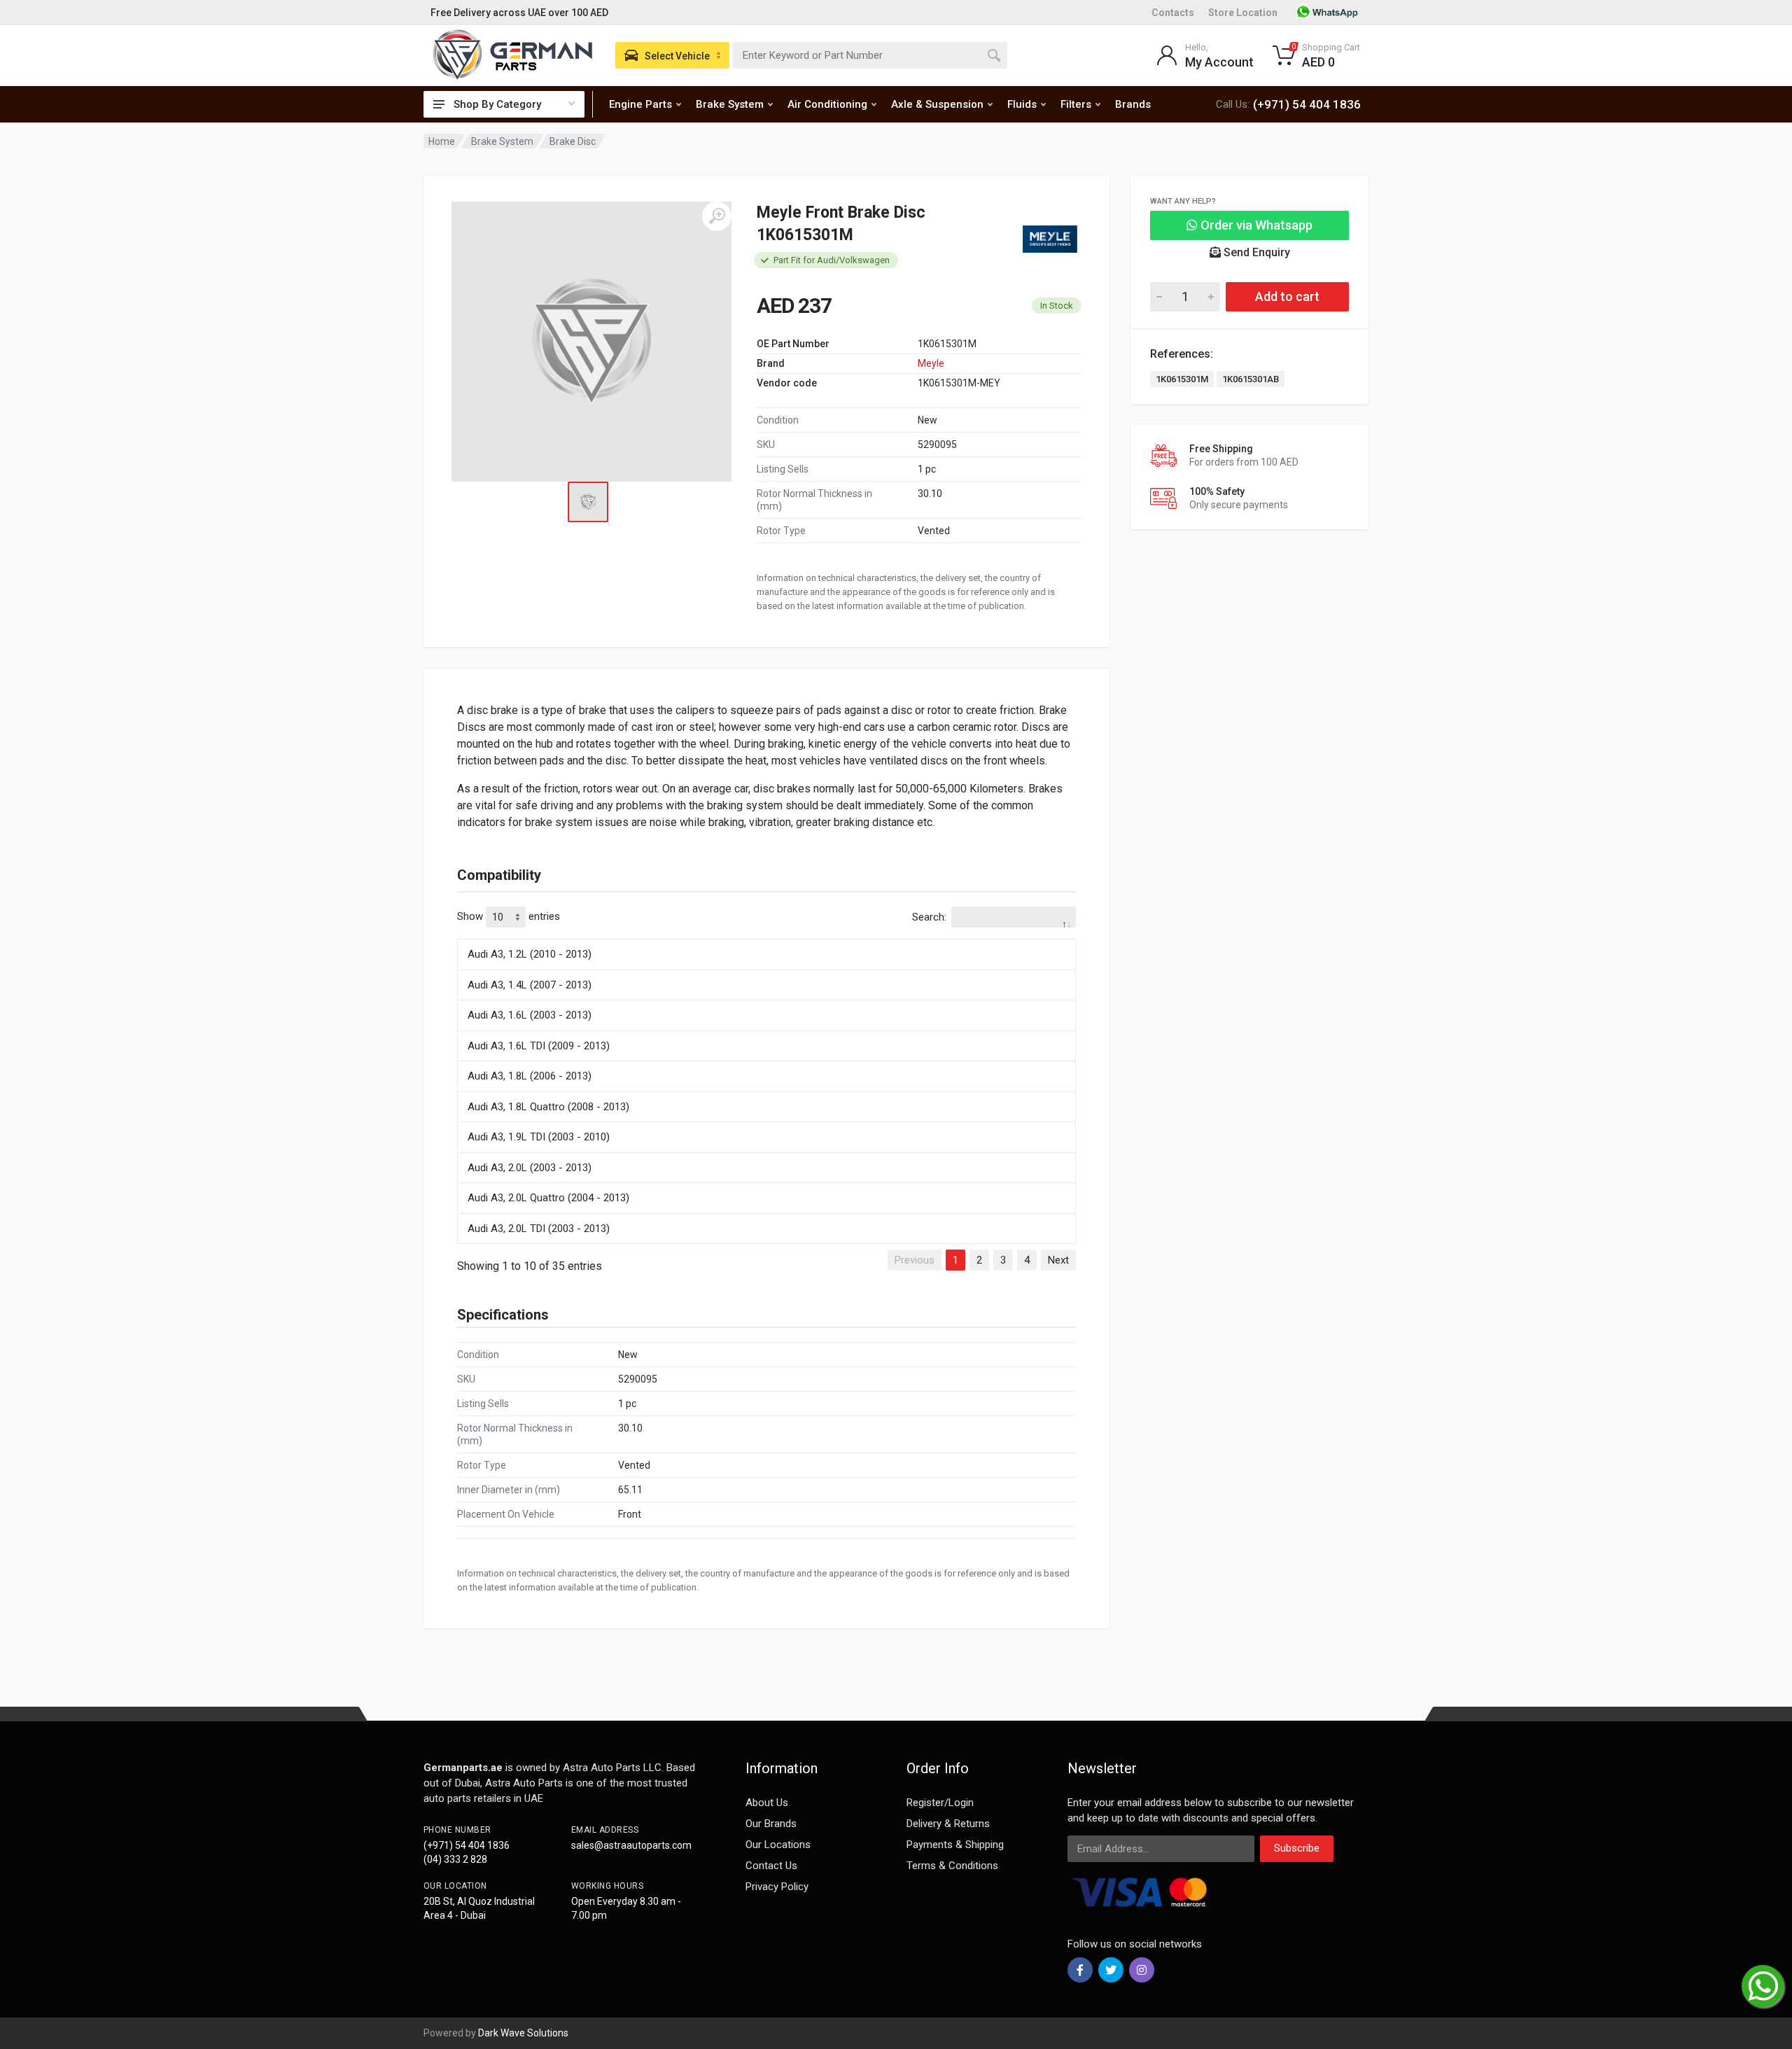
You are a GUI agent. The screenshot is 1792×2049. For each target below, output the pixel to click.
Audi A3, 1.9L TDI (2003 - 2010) (539, 1137)
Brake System (730, 104)
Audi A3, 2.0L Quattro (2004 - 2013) (548, 1198)
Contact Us (771, 1866)
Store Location (1243, 13)
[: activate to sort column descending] (766, 937)
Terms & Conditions (952, 1866)
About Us (767, 1803)
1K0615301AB (1251, 379)
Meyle (931, 363)
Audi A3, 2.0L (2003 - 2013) (530, 1168)
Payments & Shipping (955, 1845)
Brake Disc (573, 141)
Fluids (1022, 104)
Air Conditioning (827, 104)
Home (442, 141)
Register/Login (940, 1803)
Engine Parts (640, 104)
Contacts (1173, 13)
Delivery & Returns (948, 1824)
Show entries (509, 916)
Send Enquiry (1255, 252)
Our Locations (778, 1845)
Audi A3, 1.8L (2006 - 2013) (530, 1076)
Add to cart (1287, 296)
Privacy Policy (777, 1887)
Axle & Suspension (937, 104)
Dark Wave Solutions (523, 2033)
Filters (1076, 104)
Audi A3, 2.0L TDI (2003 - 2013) (539, 1229)
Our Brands (771, 1824)
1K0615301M (1182, 379)
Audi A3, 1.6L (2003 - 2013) (530, 1015)
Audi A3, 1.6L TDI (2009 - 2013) (539, 1046)
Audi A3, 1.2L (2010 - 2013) (530, 954)
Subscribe (1297, 1848)
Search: (929, 917)
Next (1058, 1260)
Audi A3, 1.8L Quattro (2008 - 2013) (548, 1107)
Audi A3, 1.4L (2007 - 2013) (530, 985)
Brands (1133, 104)
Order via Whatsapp (1255, 225)
